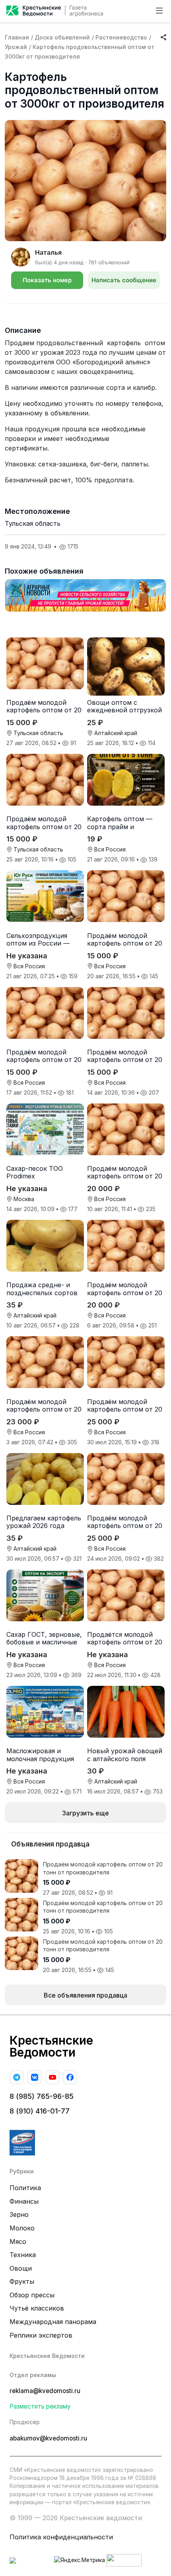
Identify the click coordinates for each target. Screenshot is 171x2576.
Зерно (19, 2214)
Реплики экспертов (41, 2335)
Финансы (24, 2201)
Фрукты (22, 2281)
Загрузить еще (85, 1813)
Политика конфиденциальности (61, 2537)
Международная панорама (53, 2322)
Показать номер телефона (47, 283)
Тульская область (33, 523)
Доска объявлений (62, 37)
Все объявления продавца (85, 1995)
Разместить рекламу (40, 2406)
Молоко (22, 2228)
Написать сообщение (124, 280)
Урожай (16, 47)
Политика (25, 2188)
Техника (23, 2255)
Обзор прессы (32, 2295)
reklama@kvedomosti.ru (45, 2391)
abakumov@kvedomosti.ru (48, 2438)
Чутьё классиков (37, 2308)
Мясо (18, 2242)
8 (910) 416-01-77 (40, 2111)
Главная (17, 37)
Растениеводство (121, 37)
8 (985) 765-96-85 (42, 2096)
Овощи (21, 2268)
